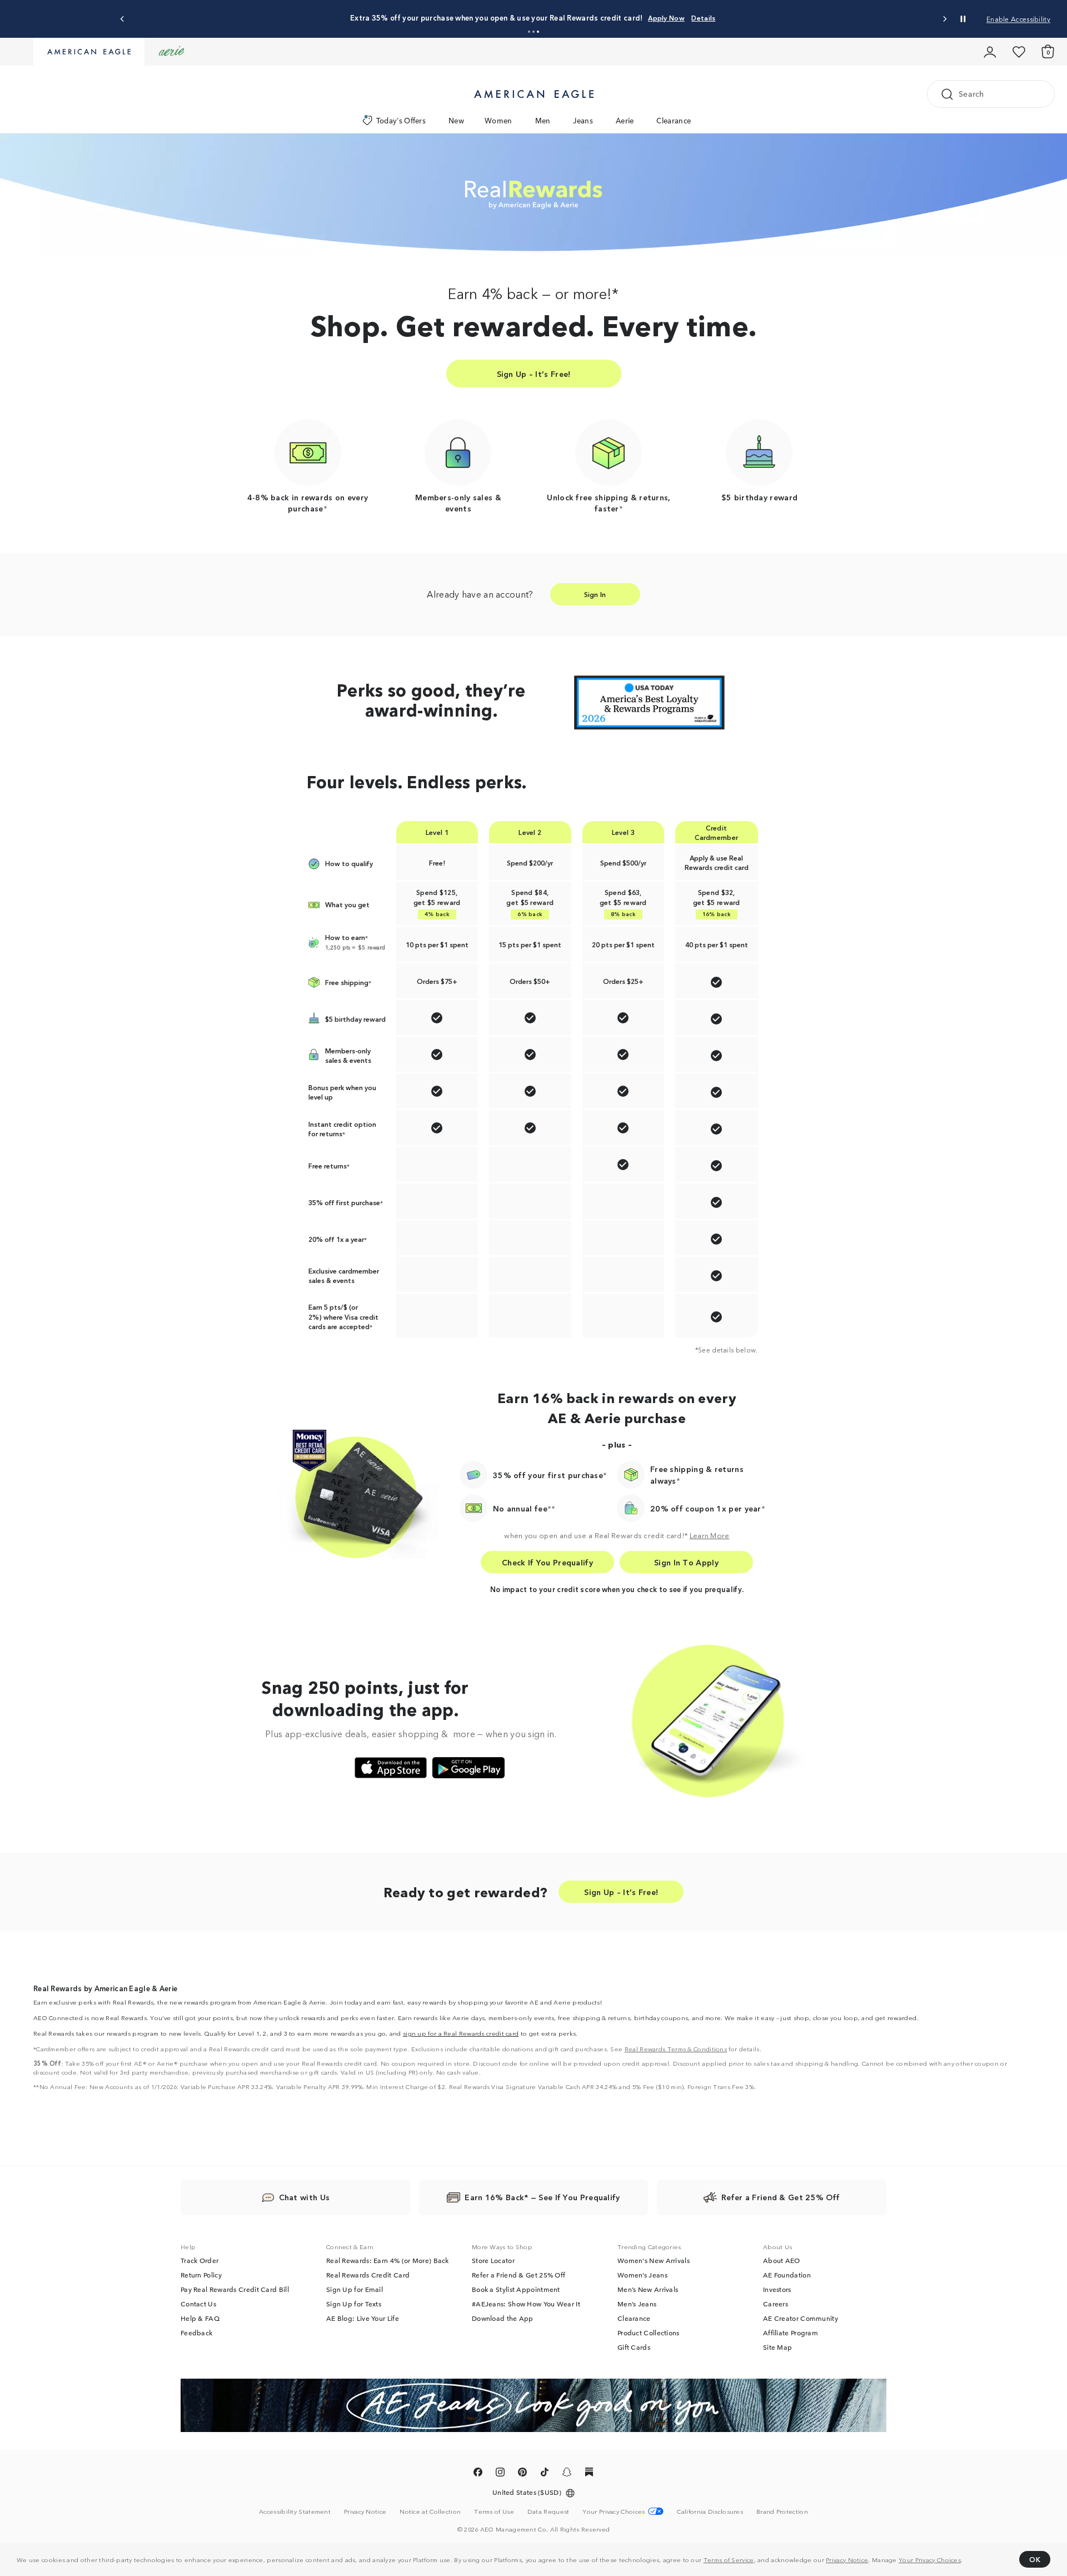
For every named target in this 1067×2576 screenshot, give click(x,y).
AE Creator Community (801, 2318)
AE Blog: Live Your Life (363, 2318)
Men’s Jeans (637, 2304)
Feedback (196, 2333)
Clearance (674, 120)
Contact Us (198, 2304)
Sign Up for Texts (354, 2304)
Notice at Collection (430, 2511)
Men (543, 120)
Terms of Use (494, 2511)
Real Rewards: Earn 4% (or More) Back (388, 2260)
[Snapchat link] (567, 2474)
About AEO (782, 2260)
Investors (777, 2289)
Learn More (710, 1535)
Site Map (777, 2347)
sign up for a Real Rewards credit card (461, 2033)
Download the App (503, 2318)
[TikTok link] (545, 2474)
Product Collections (649, 2333)
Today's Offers (401, 120)
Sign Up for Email (355, 2289)
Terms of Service (729, 2559)
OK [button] (1035, 2559)
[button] (529, 32)
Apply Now (666, 18)
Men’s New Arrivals (648, 2289)
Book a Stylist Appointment (516, 2289)
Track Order (200, 2260)
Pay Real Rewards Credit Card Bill (235, 2289)
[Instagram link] (500, 2474)
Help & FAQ (200, 2318)
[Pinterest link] (522, 2474)
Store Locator (493, 2260)
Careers (776, 2304)
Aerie (625, 120)
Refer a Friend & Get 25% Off (518, 2275)
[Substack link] (589, 2474)
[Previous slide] (123, 19)
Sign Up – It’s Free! (534, 374)
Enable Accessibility (1018, 19)
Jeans (583, 120)
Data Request (549, 2511)
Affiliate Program (791, 2333)
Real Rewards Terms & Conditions (676, 2048)
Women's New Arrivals (654, 2260)
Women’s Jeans (642, 2275)
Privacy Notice (847, 2559)
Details (703, 18)
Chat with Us (305, 2197)
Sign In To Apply (686, 1562)
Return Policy (201, 2275)
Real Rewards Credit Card (368, 2275)
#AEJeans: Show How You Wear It (526, 2304)
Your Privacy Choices (930, 2559)
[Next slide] (944, 19)
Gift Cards (634, 2347)
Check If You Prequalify (547, 1562)
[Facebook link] (478, 2474)
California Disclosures (710, 2511)
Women (498, 120)
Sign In (595, 594)
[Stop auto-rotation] (963, 19)
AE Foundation (787, 2275)
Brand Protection (782, 2511)
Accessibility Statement (295, 2511)
